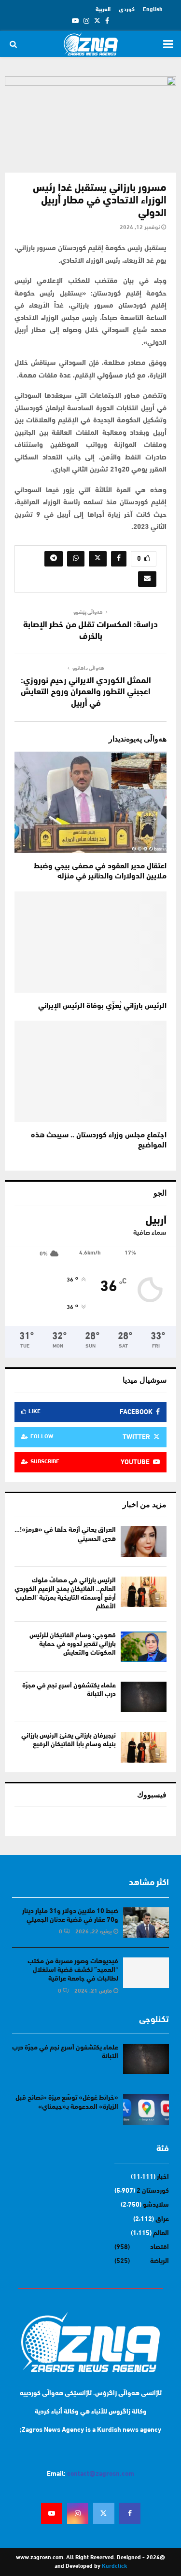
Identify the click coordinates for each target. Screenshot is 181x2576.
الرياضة (160, 2261)
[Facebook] (130, 2513)
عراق (162, 2219)
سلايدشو (156, 2205)
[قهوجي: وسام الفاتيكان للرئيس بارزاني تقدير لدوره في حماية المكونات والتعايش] (144, 1647)
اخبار (163, 2177)
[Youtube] (52, 2513)
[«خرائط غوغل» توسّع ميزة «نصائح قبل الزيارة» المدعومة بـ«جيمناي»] (146, 2109)
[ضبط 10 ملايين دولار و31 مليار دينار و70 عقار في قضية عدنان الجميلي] (146, 1922)
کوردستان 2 (153, 2191)
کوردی (127, 10)
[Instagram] (78, 2513)
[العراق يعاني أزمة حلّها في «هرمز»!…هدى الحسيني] (144, 1541)
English (153, 10)
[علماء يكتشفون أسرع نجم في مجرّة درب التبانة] (144, 1697)
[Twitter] (104, 2513)
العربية (103, 10)
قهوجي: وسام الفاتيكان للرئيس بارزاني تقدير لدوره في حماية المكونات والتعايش (73, 1644)
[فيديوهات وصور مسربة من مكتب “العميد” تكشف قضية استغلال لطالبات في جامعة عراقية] (146, 1973)
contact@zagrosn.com (101, 2474)
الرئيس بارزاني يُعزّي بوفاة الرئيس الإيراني (102, 1006)
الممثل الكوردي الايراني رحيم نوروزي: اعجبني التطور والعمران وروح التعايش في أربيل (86, 693)
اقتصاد (160, 2247)
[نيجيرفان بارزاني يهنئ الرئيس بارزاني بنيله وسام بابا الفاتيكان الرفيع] (144, 1747)
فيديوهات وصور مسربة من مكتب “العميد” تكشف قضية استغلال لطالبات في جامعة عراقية (73, 1970)
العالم (161, 2233)
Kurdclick (114, 2566)
